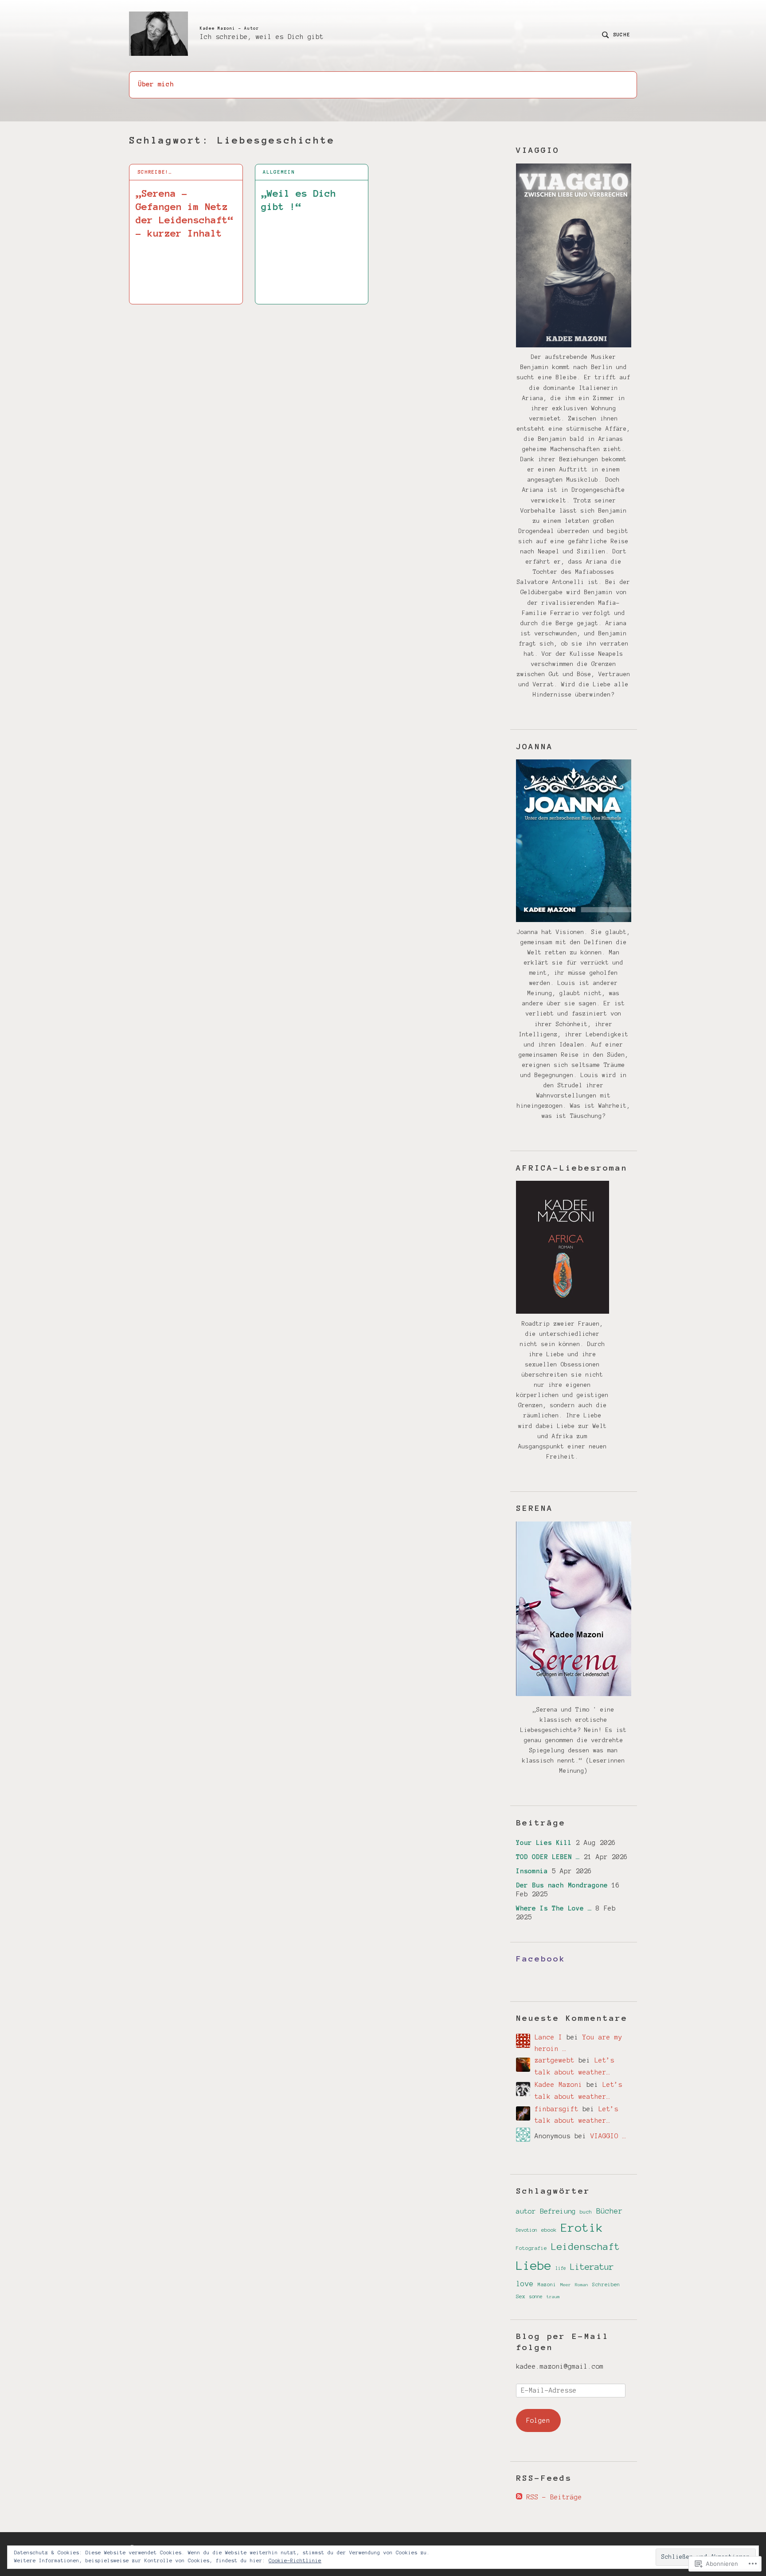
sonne (536, 2297)
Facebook (541, 1959)
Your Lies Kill (544, 1843)
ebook (549, 2230)
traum (553, 2297)
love (525, 2284)
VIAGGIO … (608, 2136)
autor (526, 2211)
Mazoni (547, 2284)
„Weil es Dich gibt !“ (299, 200)
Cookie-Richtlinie (295, 2560)
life (561, 2268)
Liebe (534, 2266)
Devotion (527, 2230)
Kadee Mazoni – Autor (230, 28)
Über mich (156, 84)
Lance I (549, 2037)
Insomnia (532, 1871)
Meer (566, 2285)
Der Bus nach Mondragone (562, 1885)
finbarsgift (557, 2109)
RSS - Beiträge (554, 2497)
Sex (521, 2296)
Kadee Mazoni (559, 2085)
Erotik (582, 2228)
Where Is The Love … (554, 1908)
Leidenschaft (586, 2247)
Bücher (610, 2211)
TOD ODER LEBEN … (548, 1857)
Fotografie (532, 2248)
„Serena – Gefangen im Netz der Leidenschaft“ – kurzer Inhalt (185, 213)
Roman (582, 2285)
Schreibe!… (155, 172)
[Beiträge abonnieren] (519, 2497)
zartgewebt (555, 2060)
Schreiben (606, 2284)
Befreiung (558, 2211)
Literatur (592, 2267)
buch (586, 2212)
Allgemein (279, 172)
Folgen (538, 2420)
